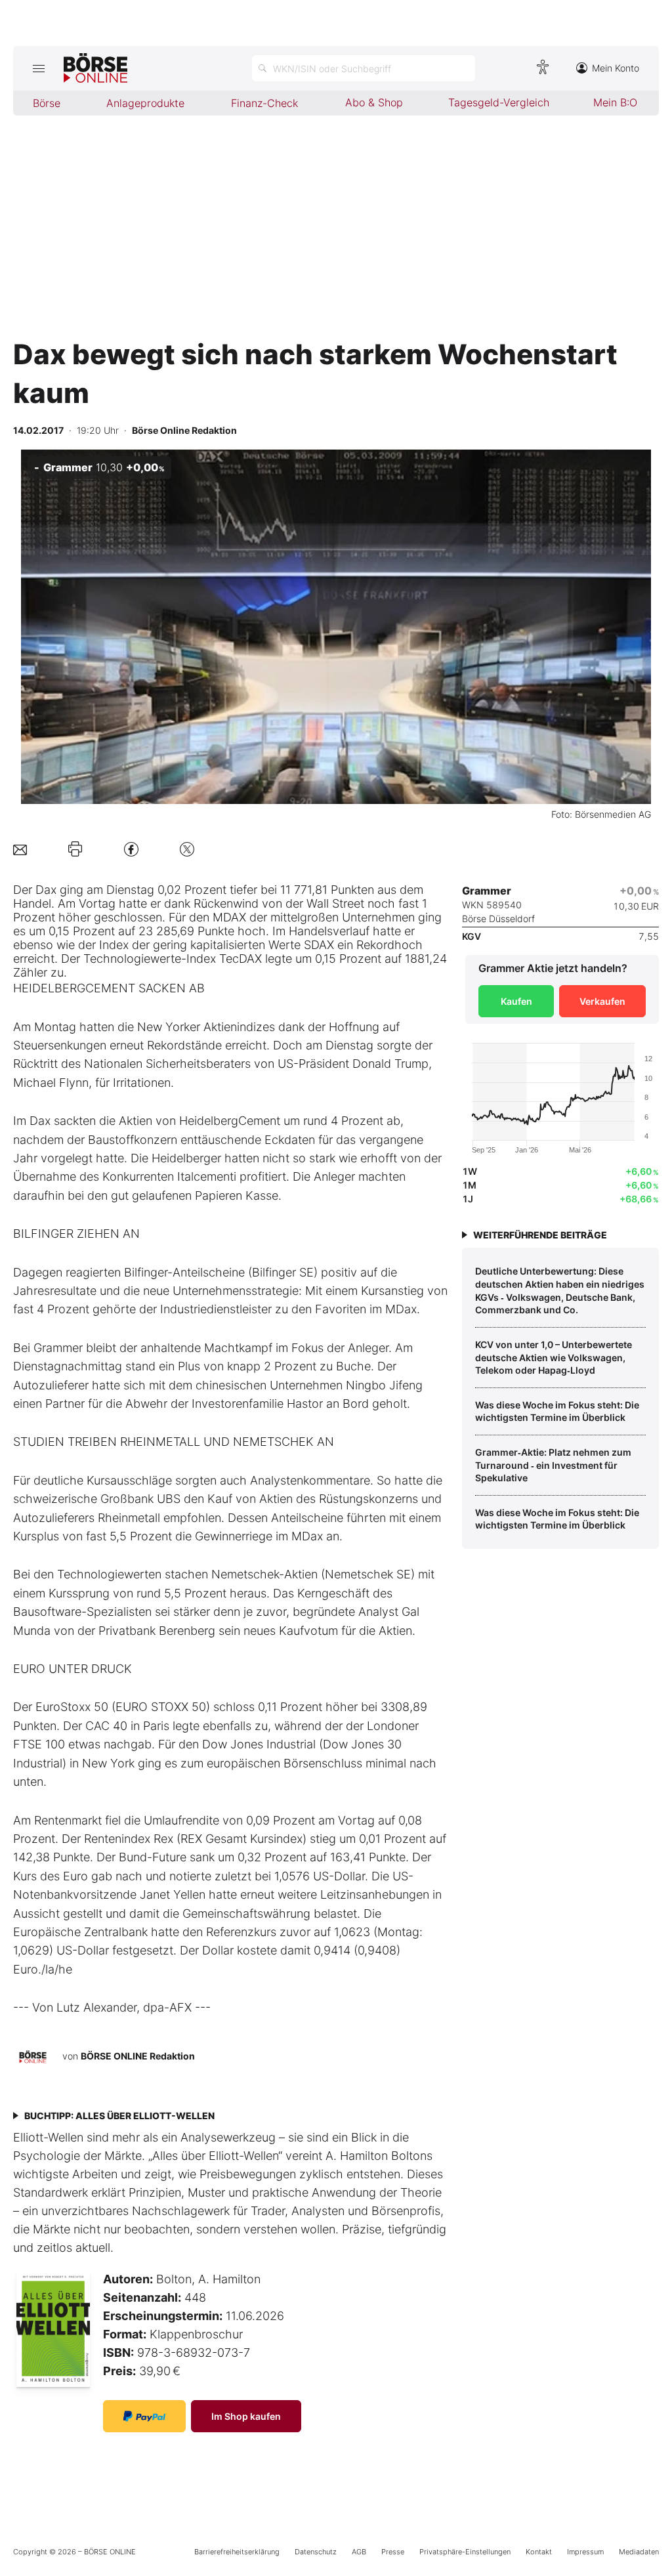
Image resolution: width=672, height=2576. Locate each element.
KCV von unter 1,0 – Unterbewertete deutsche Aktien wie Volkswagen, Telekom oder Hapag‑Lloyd (554, 1357)
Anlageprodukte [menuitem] (145, 103)
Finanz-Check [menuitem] (264, 103)
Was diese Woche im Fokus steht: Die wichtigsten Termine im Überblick (557, 1411)
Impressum (585, 2552)
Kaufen (516, 1001)
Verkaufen (602, 1001)
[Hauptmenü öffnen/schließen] (38, 68)
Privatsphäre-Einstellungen (465, 2552)
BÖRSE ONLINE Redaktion (138, 2056)
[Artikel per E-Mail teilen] (20, 849)
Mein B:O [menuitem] (615, 102)
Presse (393, 2552)
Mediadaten (639, 2552)
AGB (359, 2552)
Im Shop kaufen (246, 2416)
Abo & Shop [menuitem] (374, 102)
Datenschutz (316, 2552)
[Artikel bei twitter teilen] (187, 849)
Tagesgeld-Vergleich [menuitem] (499, 102)
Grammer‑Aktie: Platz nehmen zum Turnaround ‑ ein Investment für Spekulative (553, 1465)
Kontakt (539, 2552)
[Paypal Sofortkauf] (144, 2416)
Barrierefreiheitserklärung (237, 2552)
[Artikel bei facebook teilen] (131, 849)
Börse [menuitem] (47, 103)
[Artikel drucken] (75, 849)
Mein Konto (616, 68)
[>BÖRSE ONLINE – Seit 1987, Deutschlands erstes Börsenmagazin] (95, 68)
